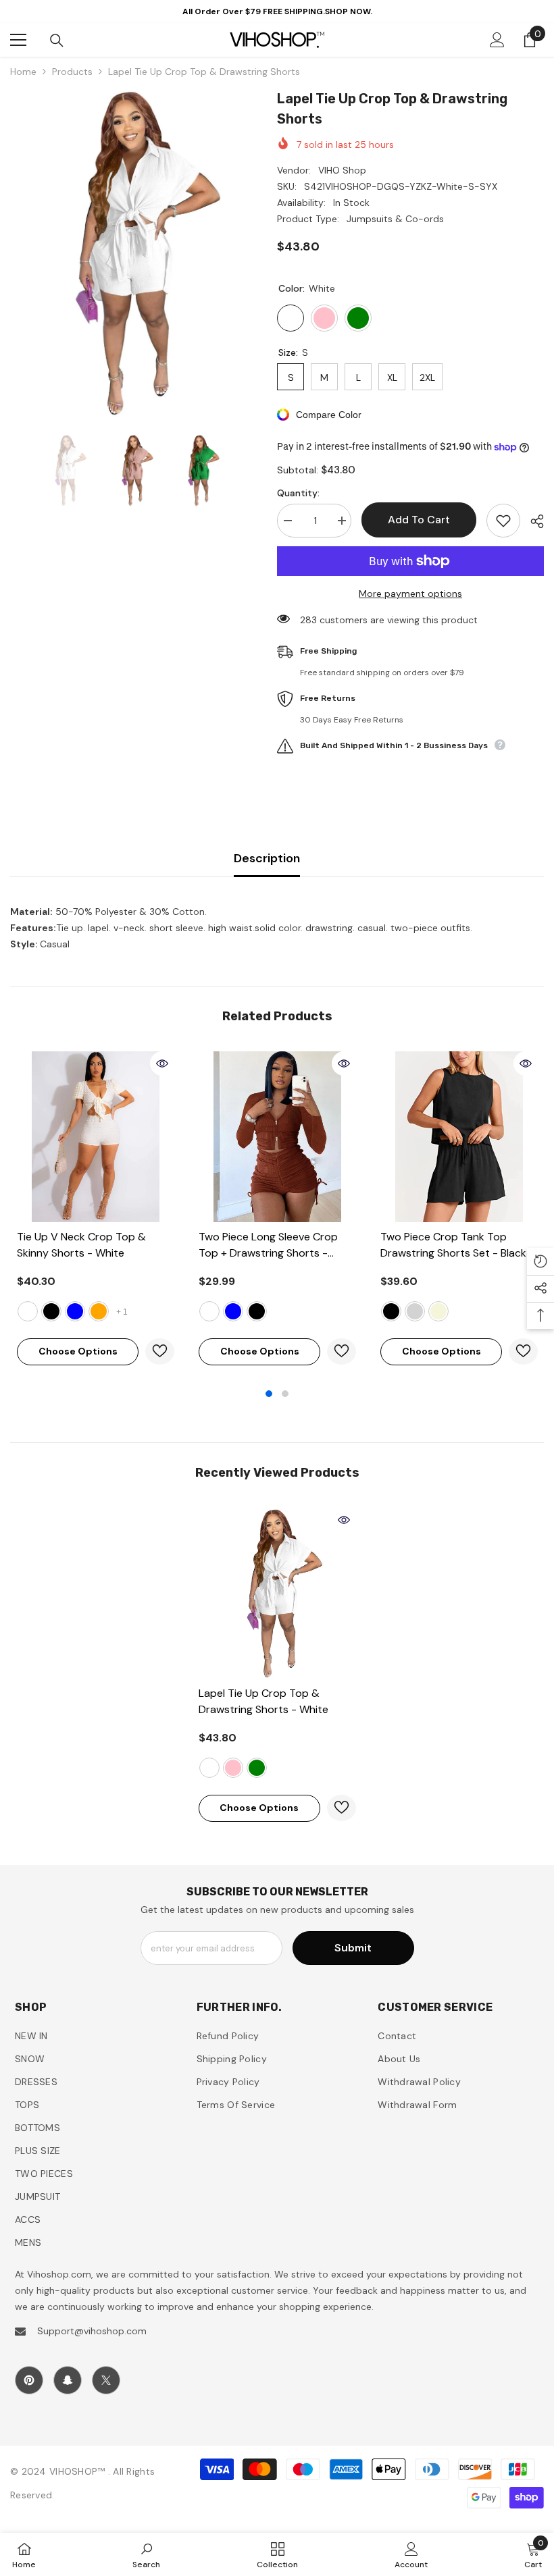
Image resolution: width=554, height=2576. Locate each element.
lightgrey (415, 1311)
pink (233, 1768)
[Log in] (497, 40)
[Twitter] (106, 2380)
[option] (133, 253)
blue (75, 1311)
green (257, 1768)
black (51, 1311)
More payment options (410, 594)
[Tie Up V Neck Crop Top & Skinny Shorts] (96, 1137)
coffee (209, 1311)
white (28, 1311)
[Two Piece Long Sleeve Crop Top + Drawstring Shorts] (277, 1137)
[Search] (57, 41)
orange (99, 1311)
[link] (146, 2554)
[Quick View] (162, 1063)
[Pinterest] (29, 2380)
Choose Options (78, 1351)
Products (72, 72)
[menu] (18, 40)
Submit (353, 1948)
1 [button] (269, 1394)
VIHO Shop (342, 170)
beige (438, 1311)
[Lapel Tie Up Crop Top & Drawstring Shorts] (277, 1593)
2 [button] (285, 1394)
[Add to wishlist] (503, 521)
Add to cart (419, 520)
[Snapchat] (68, 2380)
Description (267, 858)
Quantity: (298, 493)
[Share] (532, 521)
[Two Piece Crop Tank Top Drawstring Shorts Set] (459, 1137)
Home (23, 72)
